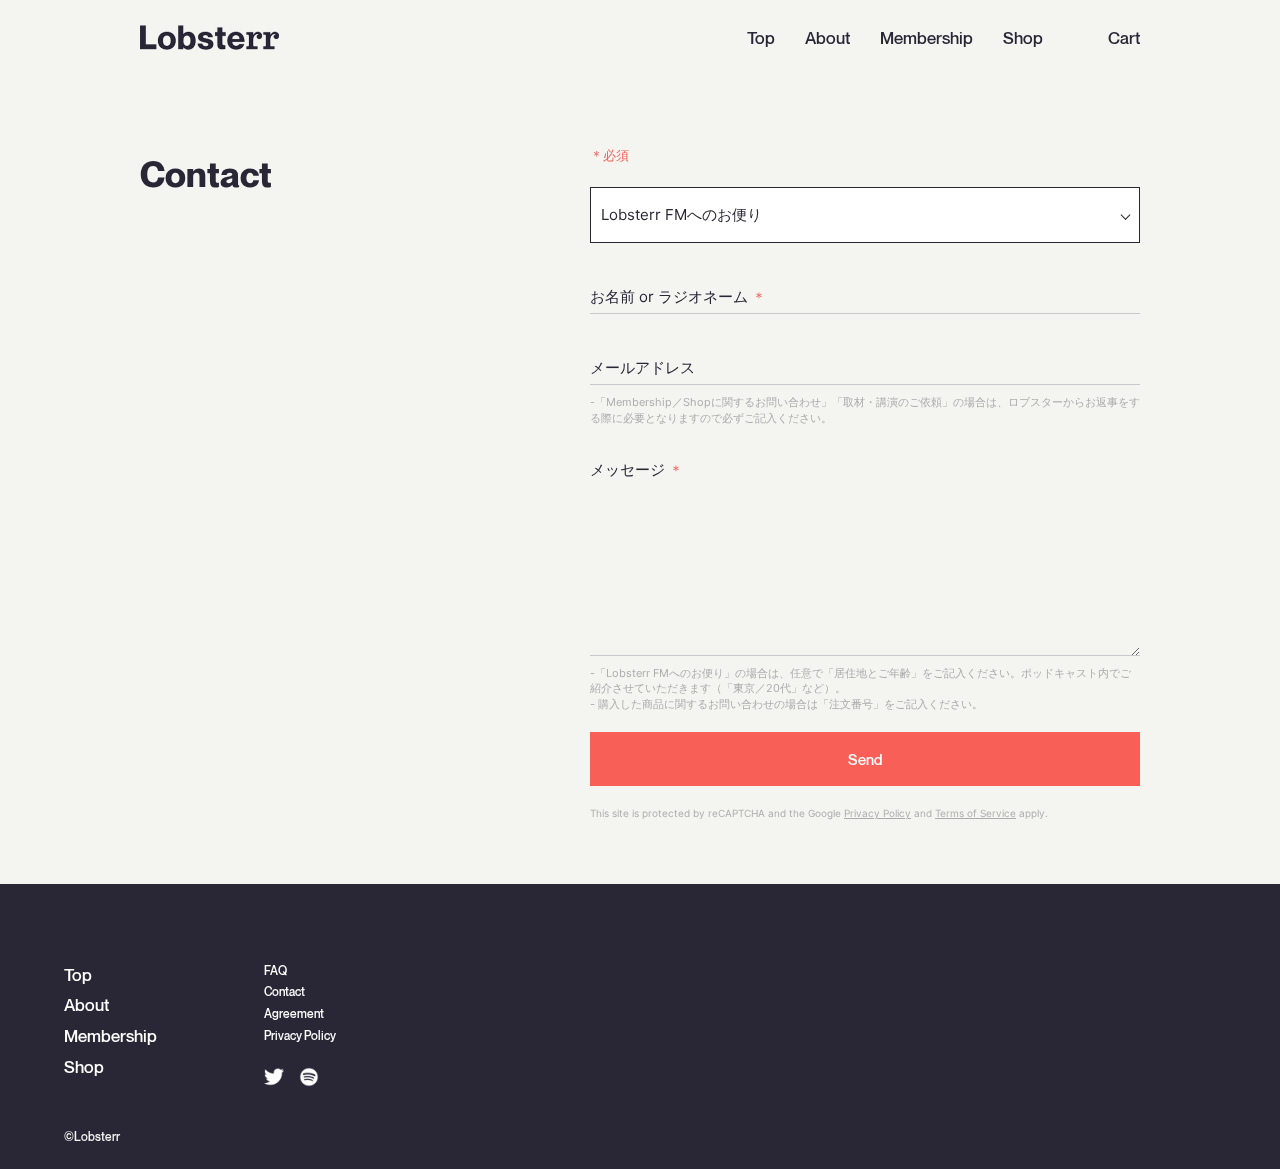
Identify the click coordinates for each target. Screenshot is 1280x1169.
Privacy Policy (877, 813)
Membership (926, 39)
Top (761, 39)
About (827, 39)
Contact (284, 992)
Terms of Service (975, 813)
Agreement (294, 1014)
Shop (1023, 39)
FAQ (275, 971)
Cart (1124, 39)
